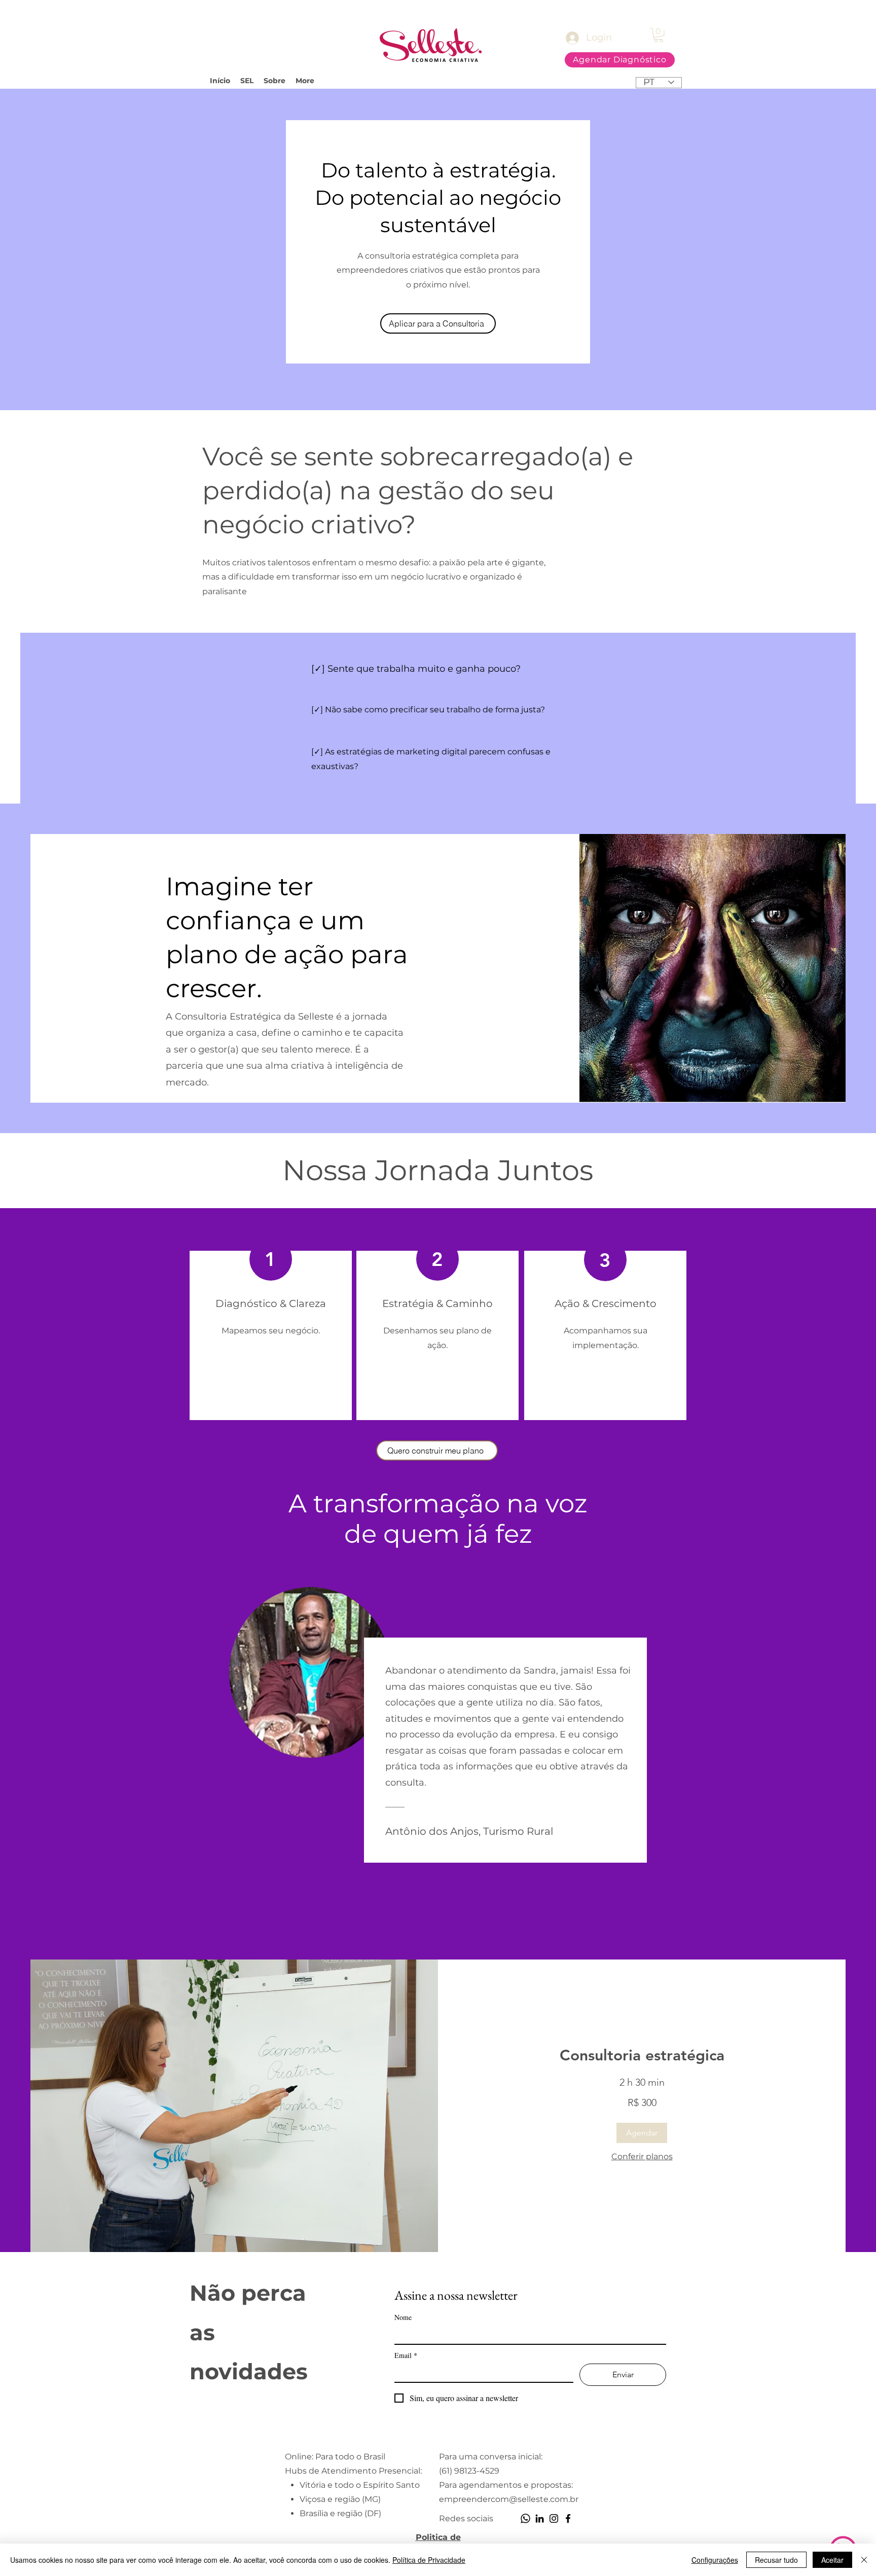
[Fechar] (864, 2560)
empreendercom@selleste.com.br (509, 2499)
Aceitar (832, 2560)
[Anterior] (26, 1737)
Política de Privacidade (429, 2560)
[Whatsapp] (525, 2518)
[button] (659, 35)
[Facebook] (568, 2518)
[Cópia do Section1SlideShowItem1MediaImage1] (438, 1888)
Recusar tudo (776, 2560)
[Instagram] (554, 2518)
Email (406, 2355)
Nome (403, 2317)
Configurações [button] (715, 2560)
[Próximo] (850, 1737)
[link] (642, 2056)
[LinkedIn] (540, 2518)
